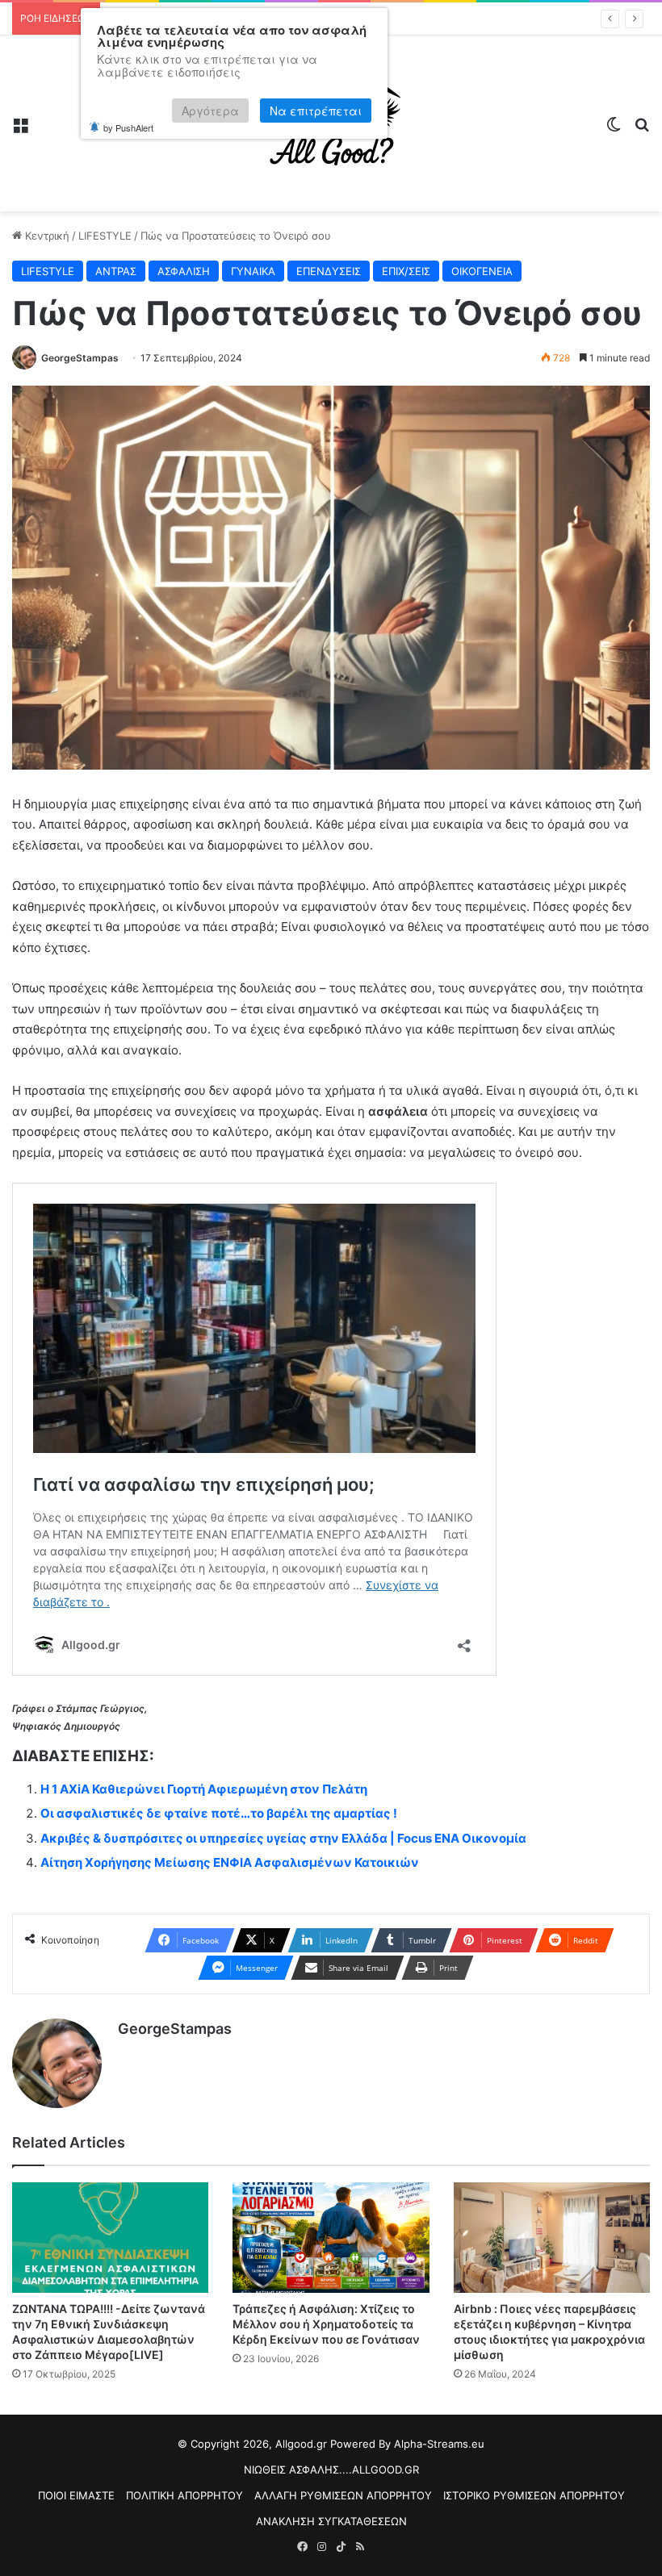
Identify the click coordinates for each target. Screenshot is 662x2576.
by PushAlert (128, 127)
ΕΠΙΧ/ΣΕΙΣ (406, 271)
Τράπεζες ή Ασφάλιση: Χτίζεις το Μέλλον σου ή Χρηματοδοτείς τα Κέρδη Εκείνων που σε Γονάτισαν (326, 2324)
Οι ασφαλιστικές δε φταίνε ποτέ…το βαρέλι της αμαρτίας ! (219, 1813)
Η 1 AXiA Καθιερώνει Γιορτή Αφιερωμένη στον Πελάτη (204, 1789)
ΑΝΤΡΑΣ (116, 271)
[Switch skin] (614, 129)
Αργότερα (210, 111)
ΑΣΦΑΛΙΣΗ (184, 271)
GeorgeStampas (80, 358)
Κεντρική (46, 236)
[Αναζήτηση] (642, 129)
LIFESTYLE (105, 236)
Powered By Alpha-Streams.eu (407, 2444)
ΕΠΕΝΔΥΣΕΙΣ (329, 271)
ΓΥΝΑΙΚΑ (253, 271)
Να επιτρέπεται (316, 111)
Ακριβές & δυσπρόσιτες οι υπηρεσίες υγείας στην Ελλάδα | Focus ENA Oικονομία (283, 1838)
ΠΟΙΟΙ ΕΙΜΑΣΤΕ (76, 2495)
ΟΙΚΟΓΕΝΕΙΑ (482, 271)
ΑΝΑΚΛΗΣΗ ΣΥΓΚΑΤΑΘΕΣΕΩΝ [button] (331, 2521)
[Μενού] (20, 129)
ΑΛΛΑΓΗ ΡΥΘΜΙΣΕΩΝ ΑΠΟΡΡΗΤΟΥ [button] (343, 2495)
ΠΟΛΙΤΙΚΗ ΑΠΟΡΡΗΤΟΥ (184, 2495)
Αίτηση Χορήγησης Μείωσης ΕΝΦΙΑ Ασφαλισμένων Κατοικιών (230, 1862)
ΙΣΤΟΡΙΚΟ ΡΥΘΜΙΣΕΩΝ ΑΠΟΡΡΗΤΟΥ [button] (534, 2495)
